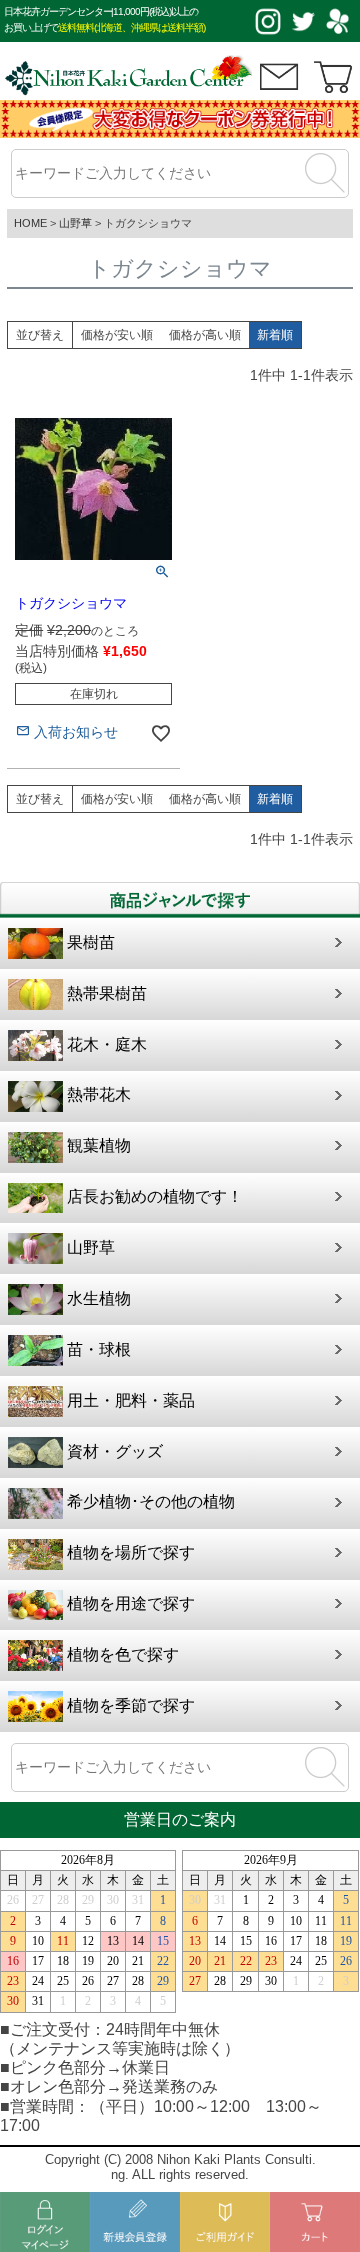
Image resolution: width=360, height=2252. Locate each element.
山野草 (75, 223)
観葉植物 (99, 1145)
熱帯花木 (99, 1094)
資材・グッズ (115, 1451)
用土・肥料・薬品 (131, 1400)
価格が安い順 (117, 335)
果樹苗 (91, 942)
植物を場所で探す (131, 1552)
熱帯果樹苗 (107, 993)
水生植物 (99, 1298)
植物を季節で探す (131, 1705)
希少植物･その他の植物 (151, 1501)
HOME (30, 223)
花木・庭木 (107, 1044)
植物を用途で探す (131, 1603)
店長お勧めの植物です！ (155, 1196)
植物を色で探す (123, 1654)
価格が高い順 (205, 335)
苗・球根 (99, 1349)
